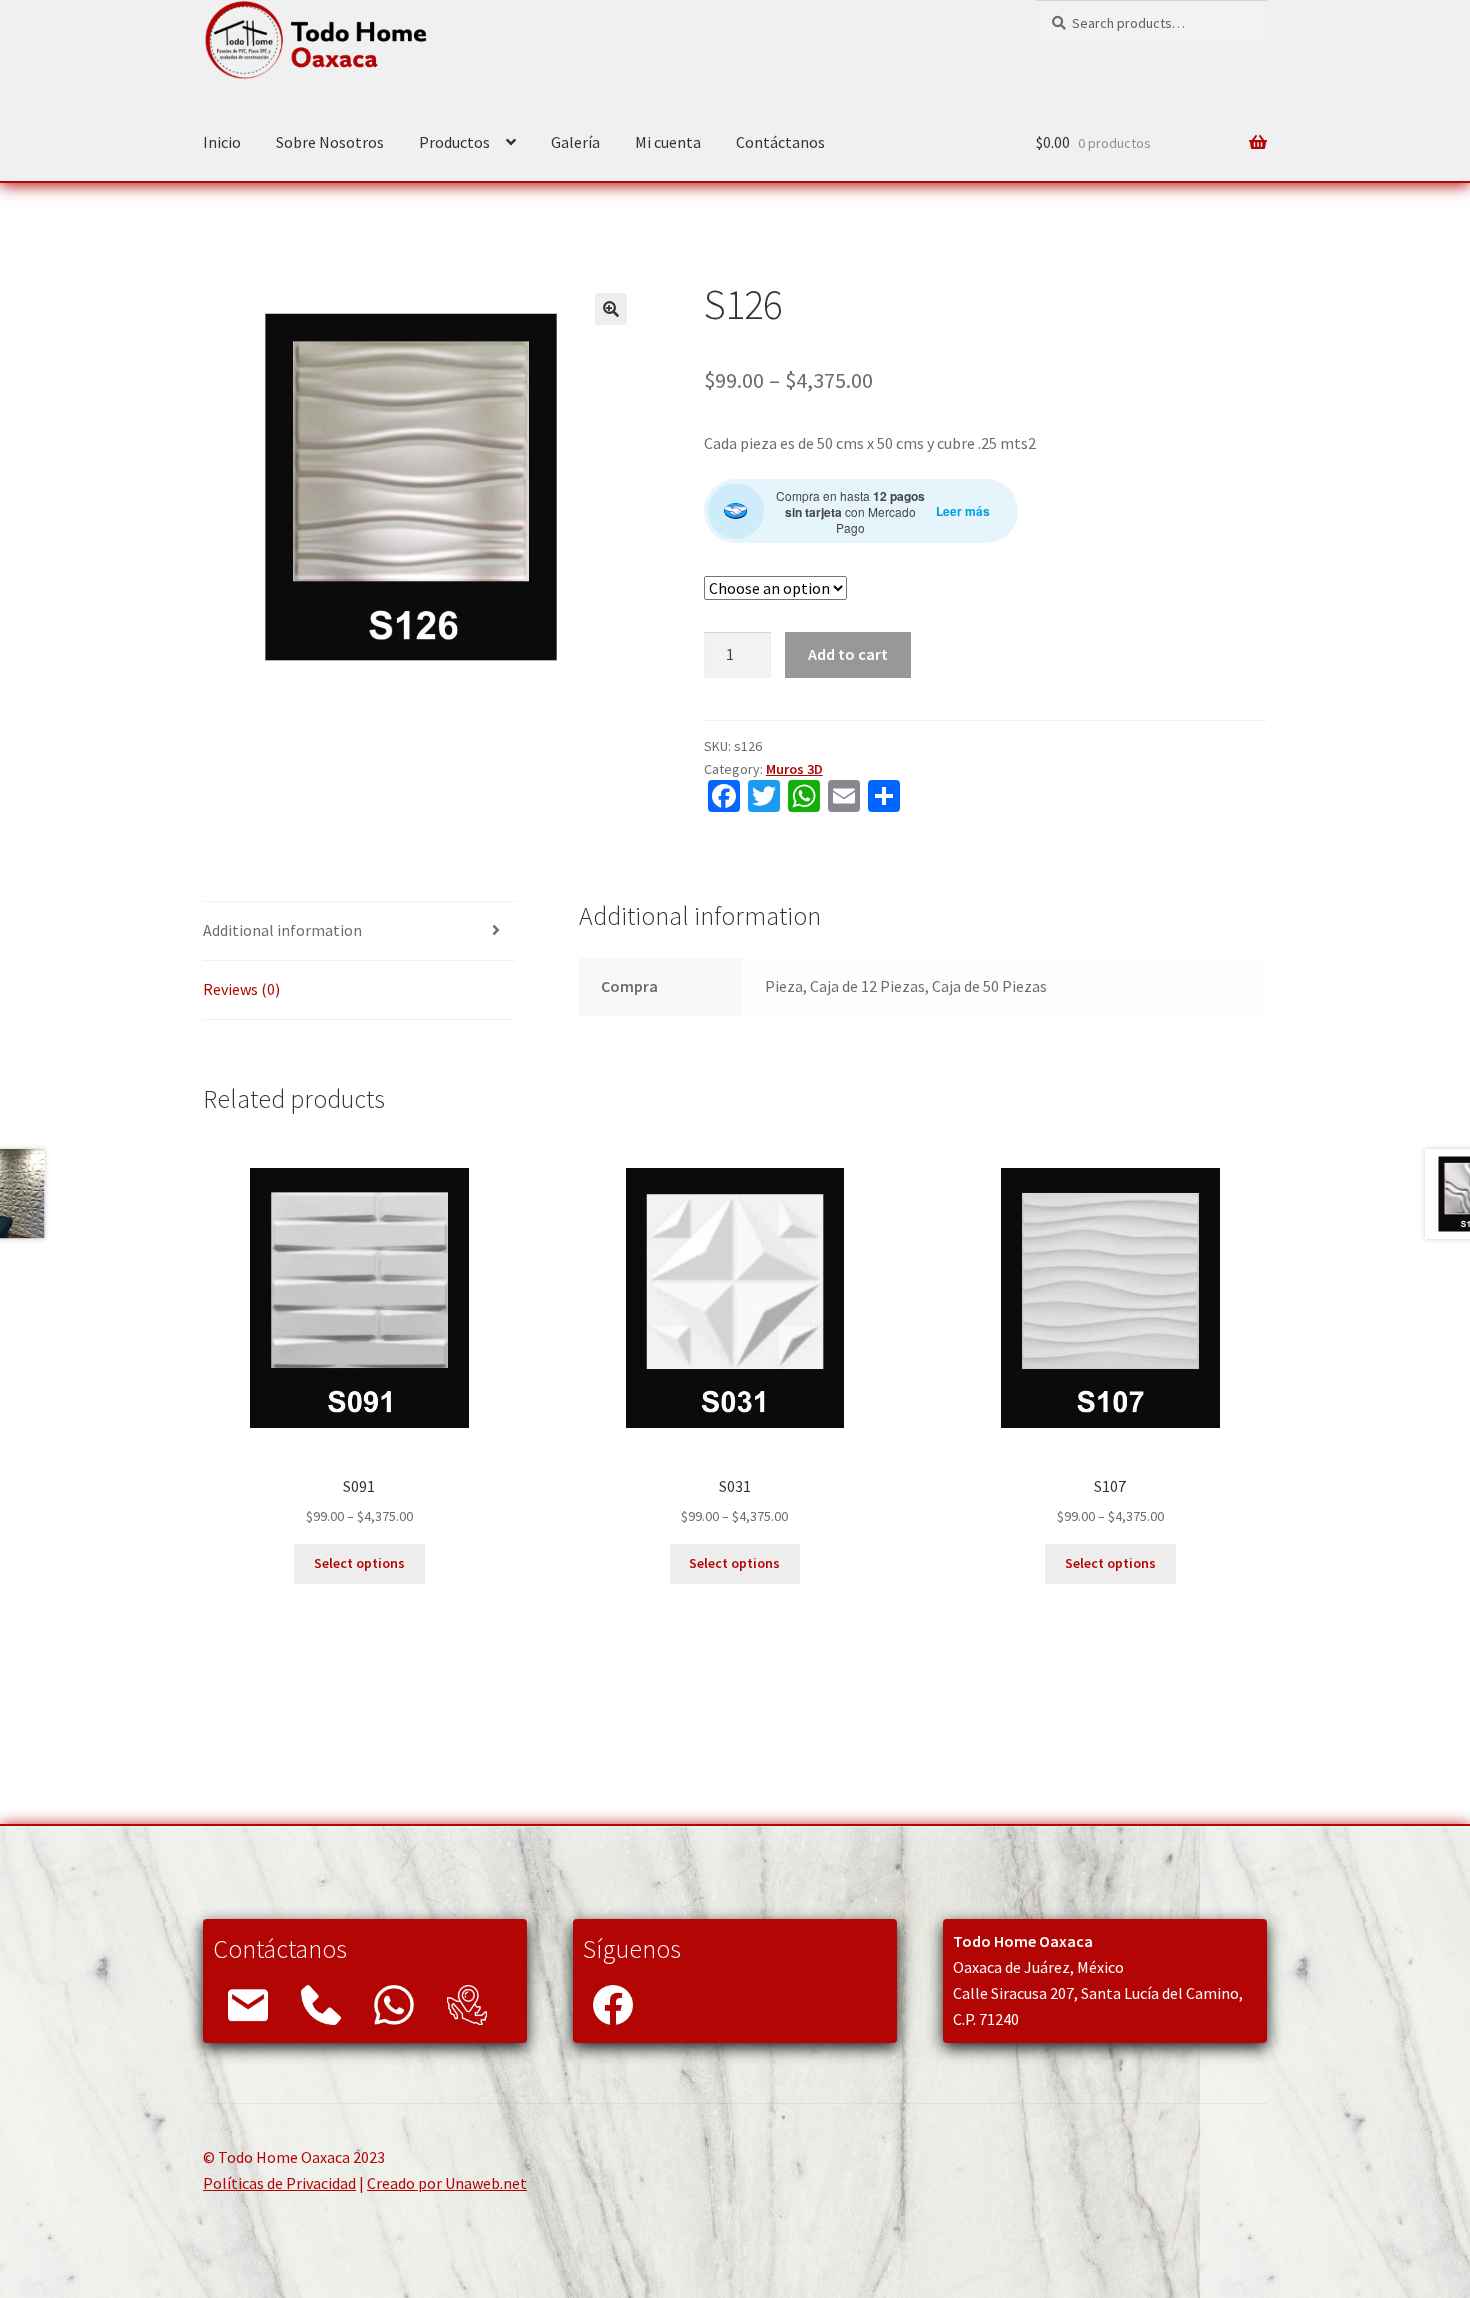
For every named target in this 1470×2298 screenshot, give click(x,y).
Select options (359, 1563)
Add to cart (848, 654)
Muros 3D (794, 769)
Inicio (222, 142)
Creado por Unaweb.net (447, 2183)
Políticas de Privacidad (279, 2183)
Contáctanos (780, 142)
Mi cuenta (668, 142)
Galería (575, 142)
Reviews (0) (241, 989)
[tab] (359, 931)
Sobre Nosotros (330, 142)
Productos (454, 142)
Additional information (282, 930)
